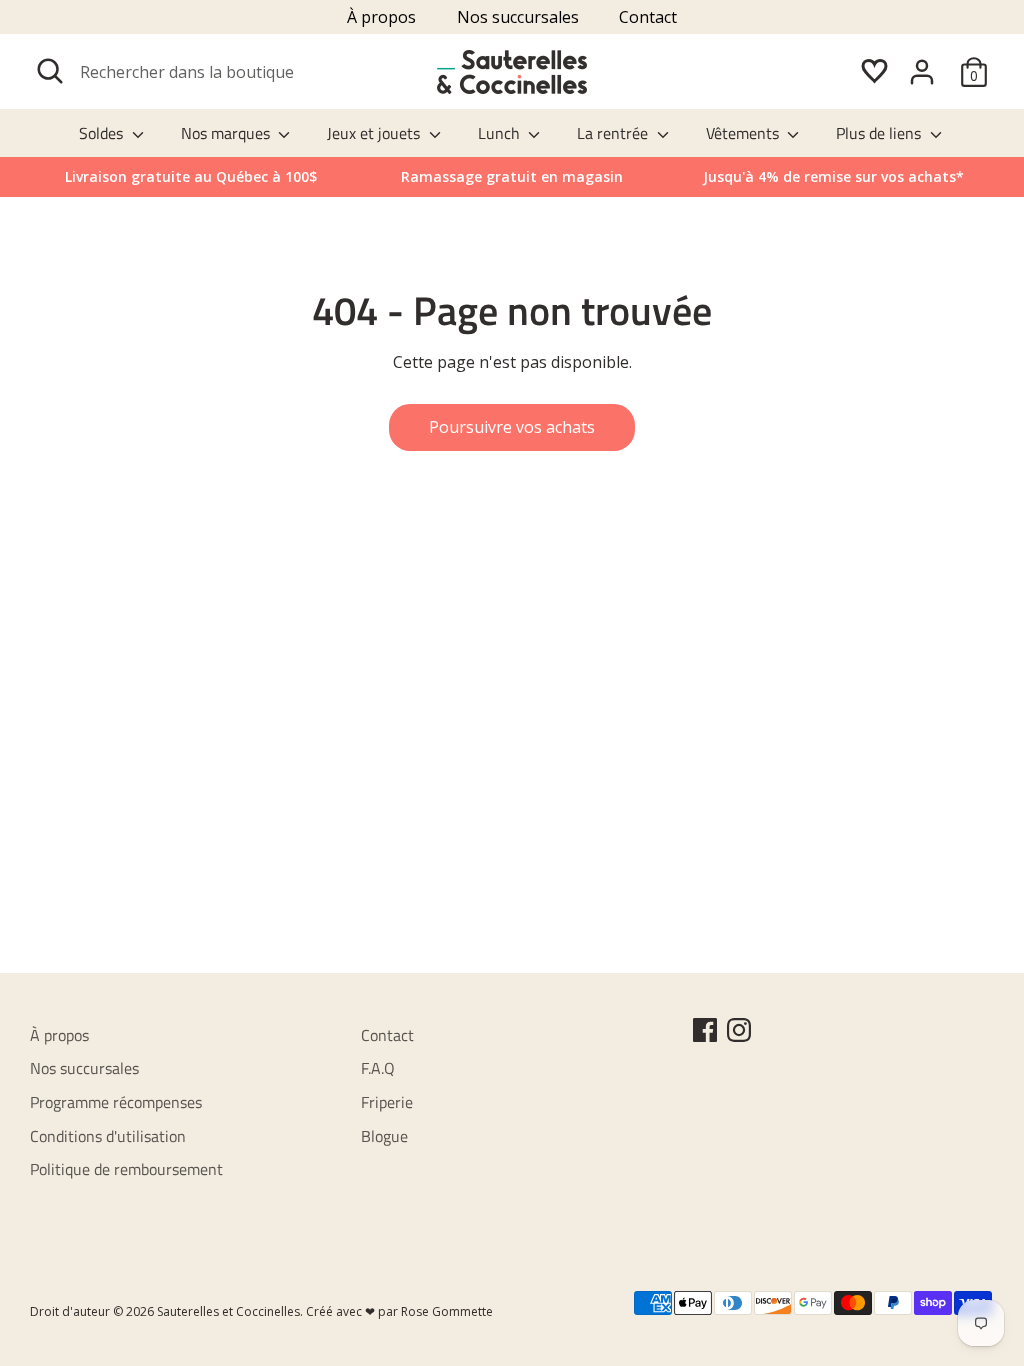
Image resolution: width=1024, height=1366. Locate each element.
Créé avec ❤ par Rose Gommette (399, 1311)
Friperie (387, 1102)
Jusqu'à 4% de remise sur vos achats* (833, 176)
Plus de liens (880, 133)
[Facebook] (705, 1030)
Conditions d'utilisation (108, 1136)
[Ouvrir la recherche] (50, 71)
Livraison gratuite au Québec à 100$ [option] (191, 176)
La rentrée (614, 133)
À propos (381, 17)
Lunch (501, 133)
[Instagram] (739, 1030)
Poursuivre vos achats (512, 427)
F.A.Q (378, 1068)
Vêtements (744, 133)
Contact (648, 17)
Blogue (384, 1136)
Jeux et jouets (375, 133)
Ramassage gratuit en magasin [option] (512, 176)
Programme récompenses (116, 1102)
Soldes (103, 133)
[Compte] (922, 72)
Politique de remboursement (126, 1169)
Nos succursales (518, 17)
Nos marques (227, 133)
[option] (833, 177)
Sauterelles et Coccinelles (228, 1311)
